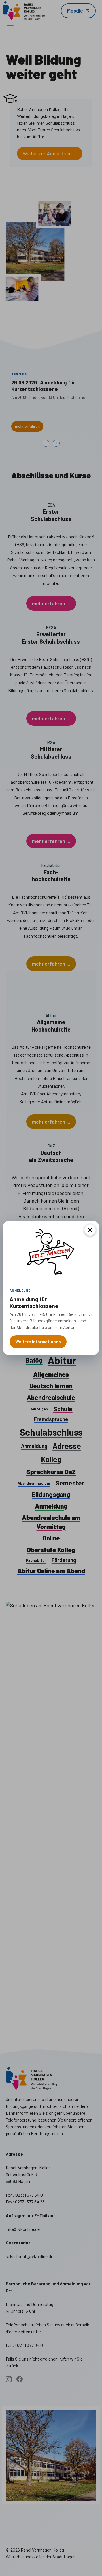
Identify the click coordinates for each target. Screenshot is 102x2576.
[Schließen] (90, 1230)
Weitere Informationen (38, 1342)
